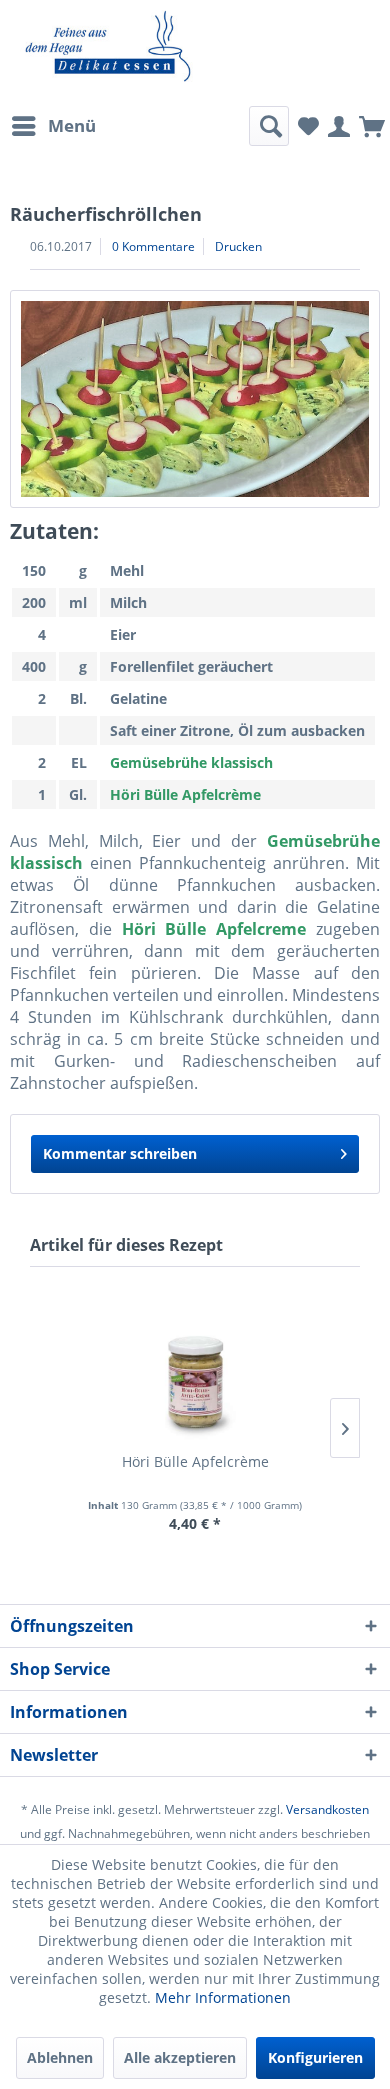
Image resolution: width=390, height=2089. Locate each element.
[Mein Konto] (339, 124)
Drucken (238, 246)
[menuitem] (53, 126)
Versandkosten (327, 1809)
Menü (72, 125)
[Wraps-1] (195, 399)
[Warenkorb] (372, 124)
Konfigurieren (315, 2057)
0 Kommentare (153, 246)
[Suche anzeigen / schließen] (269, 126)
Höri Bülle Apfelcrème (195, 1461)
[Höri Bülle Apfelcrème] (195, 1372)
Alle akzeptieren (180, 2057)
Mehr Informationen (223, 1997)
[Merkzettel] (308, 124)
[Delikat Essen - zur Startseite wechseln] (108, 46)
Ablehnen (60, 2057)
